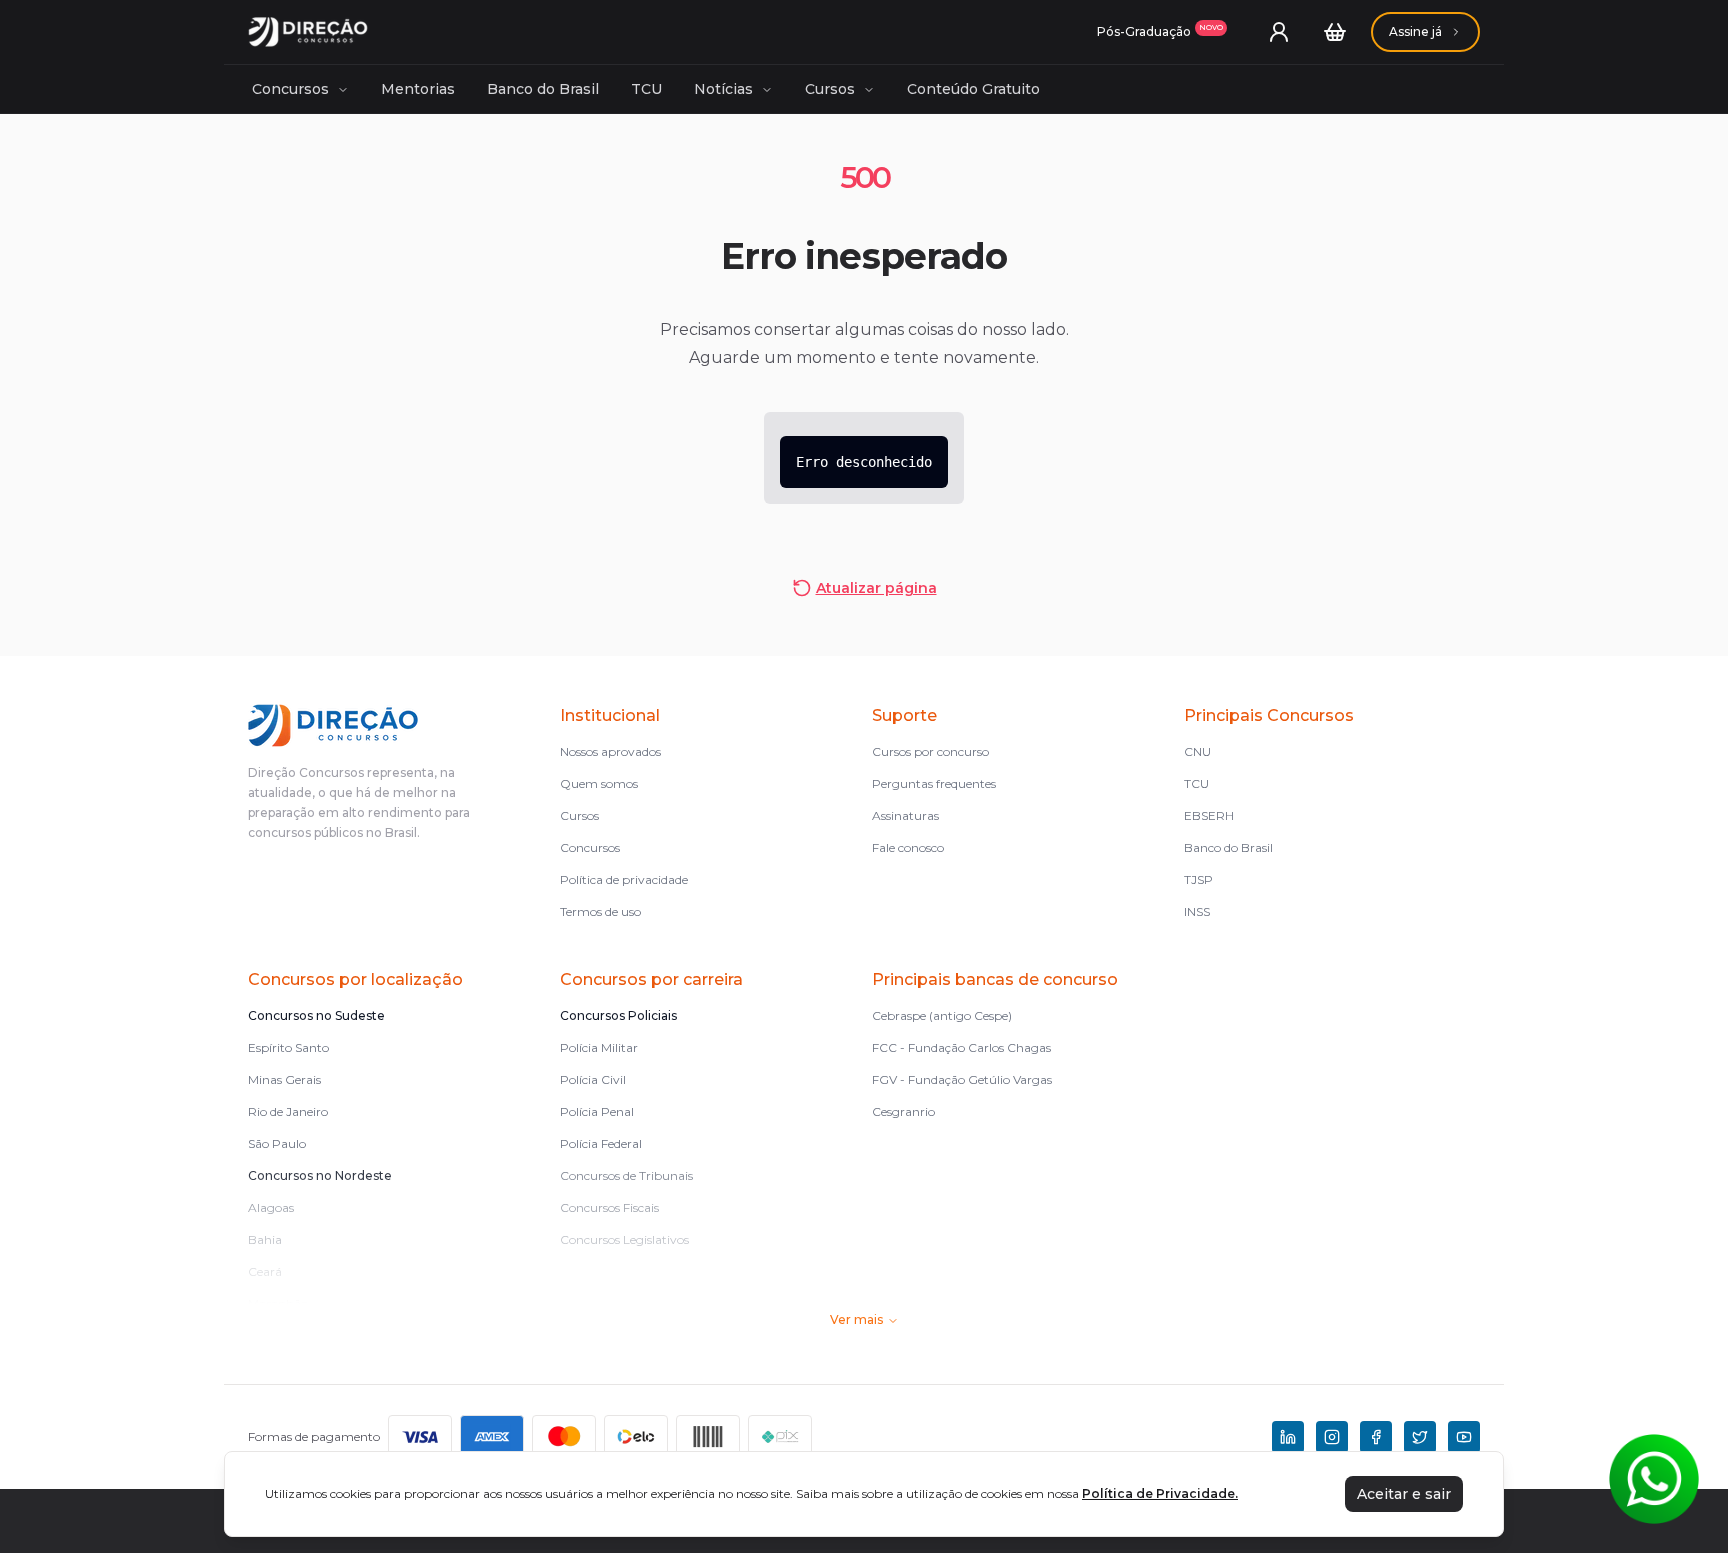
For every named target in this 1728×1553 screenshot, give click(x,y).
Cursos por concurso (930, 751)
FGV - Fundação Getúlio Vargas (962, 1079)
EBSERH (1209, 815)
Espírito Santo (288, 1047)
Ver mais (856, 1319)
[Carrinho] (1335, 32)
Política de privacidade (624, 879)
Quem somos (599, 783)
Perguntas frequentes (934, 783)
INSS (1197, 911)
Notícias (723, 89)
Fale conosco (908, 847)
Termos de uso (600, 911)
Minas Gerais (284, 1079)
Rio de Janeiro (288, 1111)
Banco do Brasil (543, 89)
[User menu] (1279, 32)
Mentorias (418, 89)
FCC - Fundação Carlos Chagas (961, 1047)
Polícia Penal (597, 1111)
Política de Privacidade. (1160, 1493)
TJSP (1198, 879)
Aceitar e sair (1404, 1494)
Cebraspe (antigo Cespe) (942, 1015)
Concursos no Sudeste (316, 1015)
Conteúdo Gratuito (973, 89)
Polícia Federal (601, 1143)
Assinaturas (905, 815)
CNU (1197, 751)
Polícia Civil (593, 1079)
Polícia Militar (599, 1047)
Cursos (830, 89)
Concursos (290, 89)
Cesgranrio (903, 1111)
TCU (646, 89)
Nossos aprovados (610, 751)
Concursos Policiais (618, 1015)
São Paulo (277, 1143)
